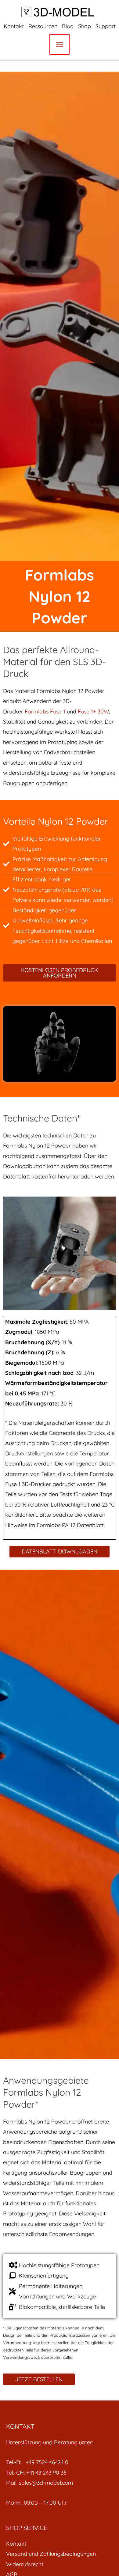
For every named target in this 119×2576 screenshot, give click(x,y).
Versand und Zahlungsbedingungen (51, 2554)
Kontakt (14, 26)
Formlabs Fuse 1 (46, 711)
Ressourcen (43, 26)
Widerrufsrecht (25, 2564)
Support (106, 26)
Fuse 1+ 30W (93, 711)
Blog (68, 26)
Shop (85, 26)
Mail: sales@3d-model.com (40, 2483)
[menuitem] (60, 2544)
